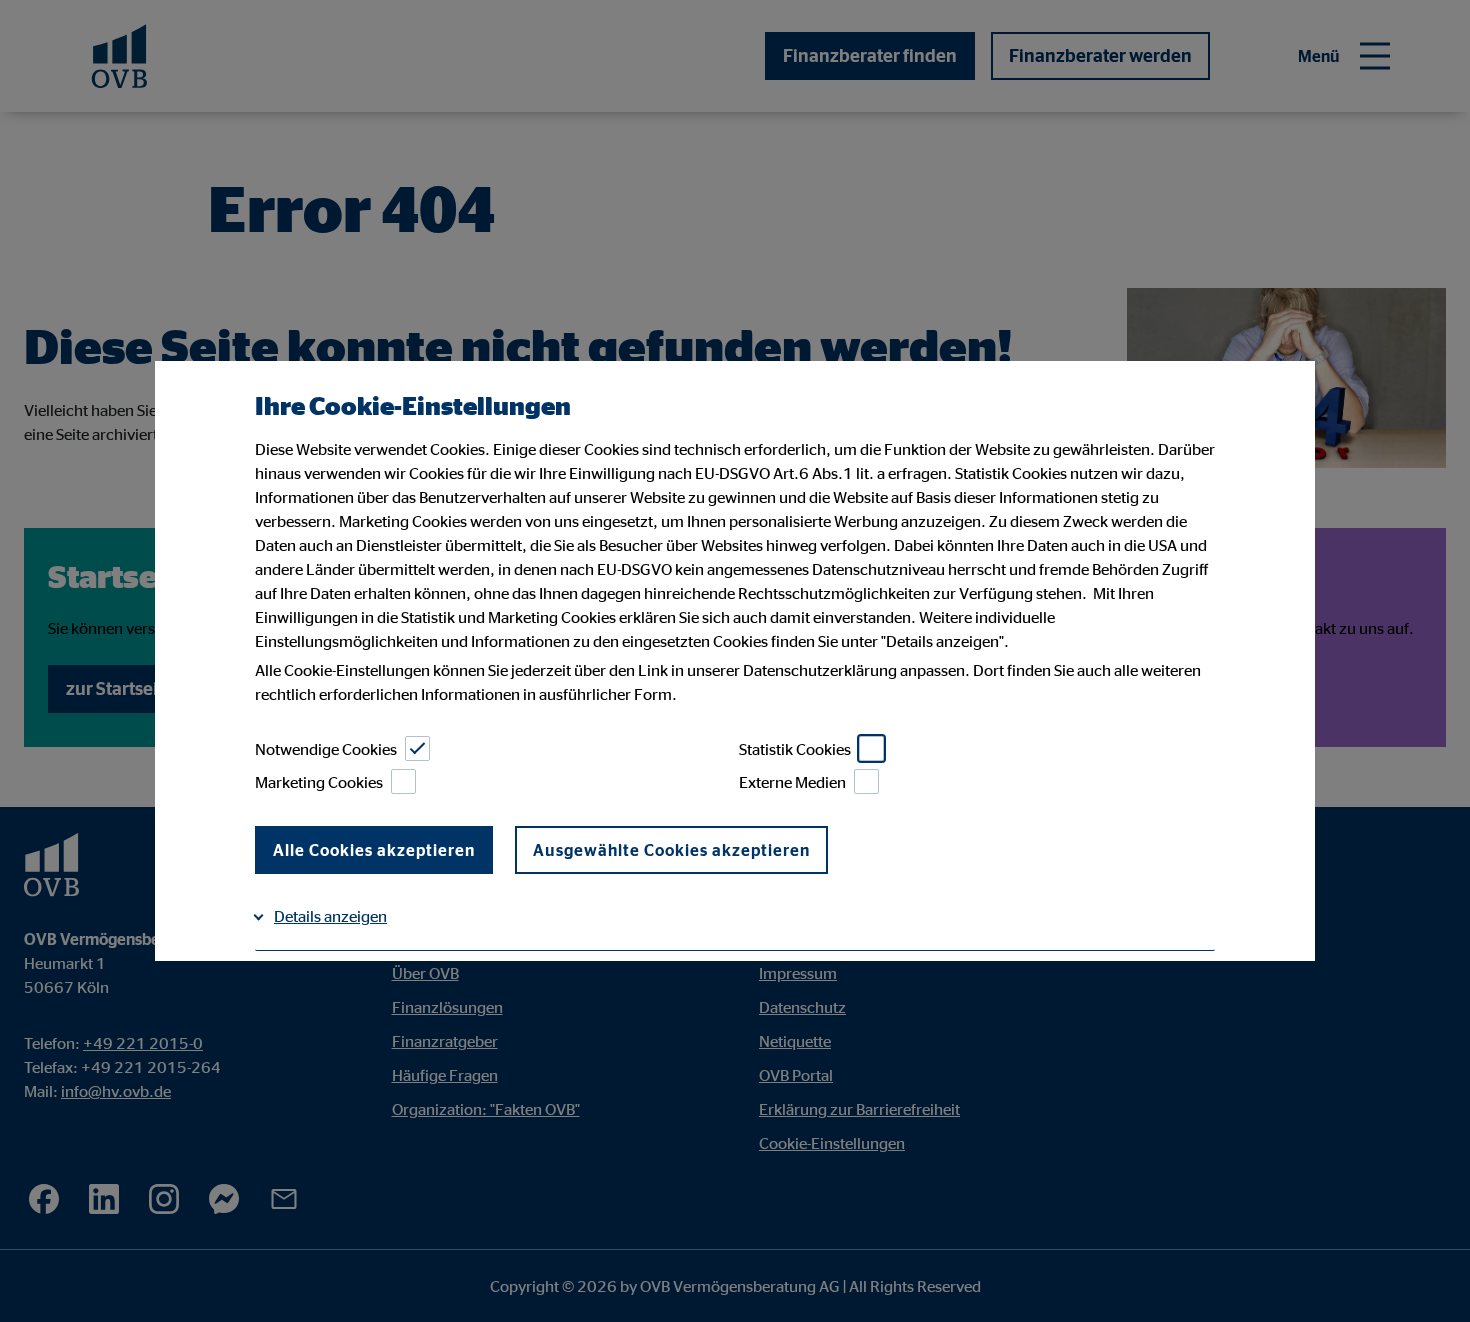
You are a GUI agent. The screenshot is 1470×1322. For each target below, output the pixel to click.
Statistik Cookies (795, 749)
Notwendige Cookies (326, 749)
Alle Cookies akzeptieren (374, 850)
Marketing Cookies (319, 782)
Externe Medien (792, 782)
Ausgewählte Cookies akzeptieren (671, 850)
